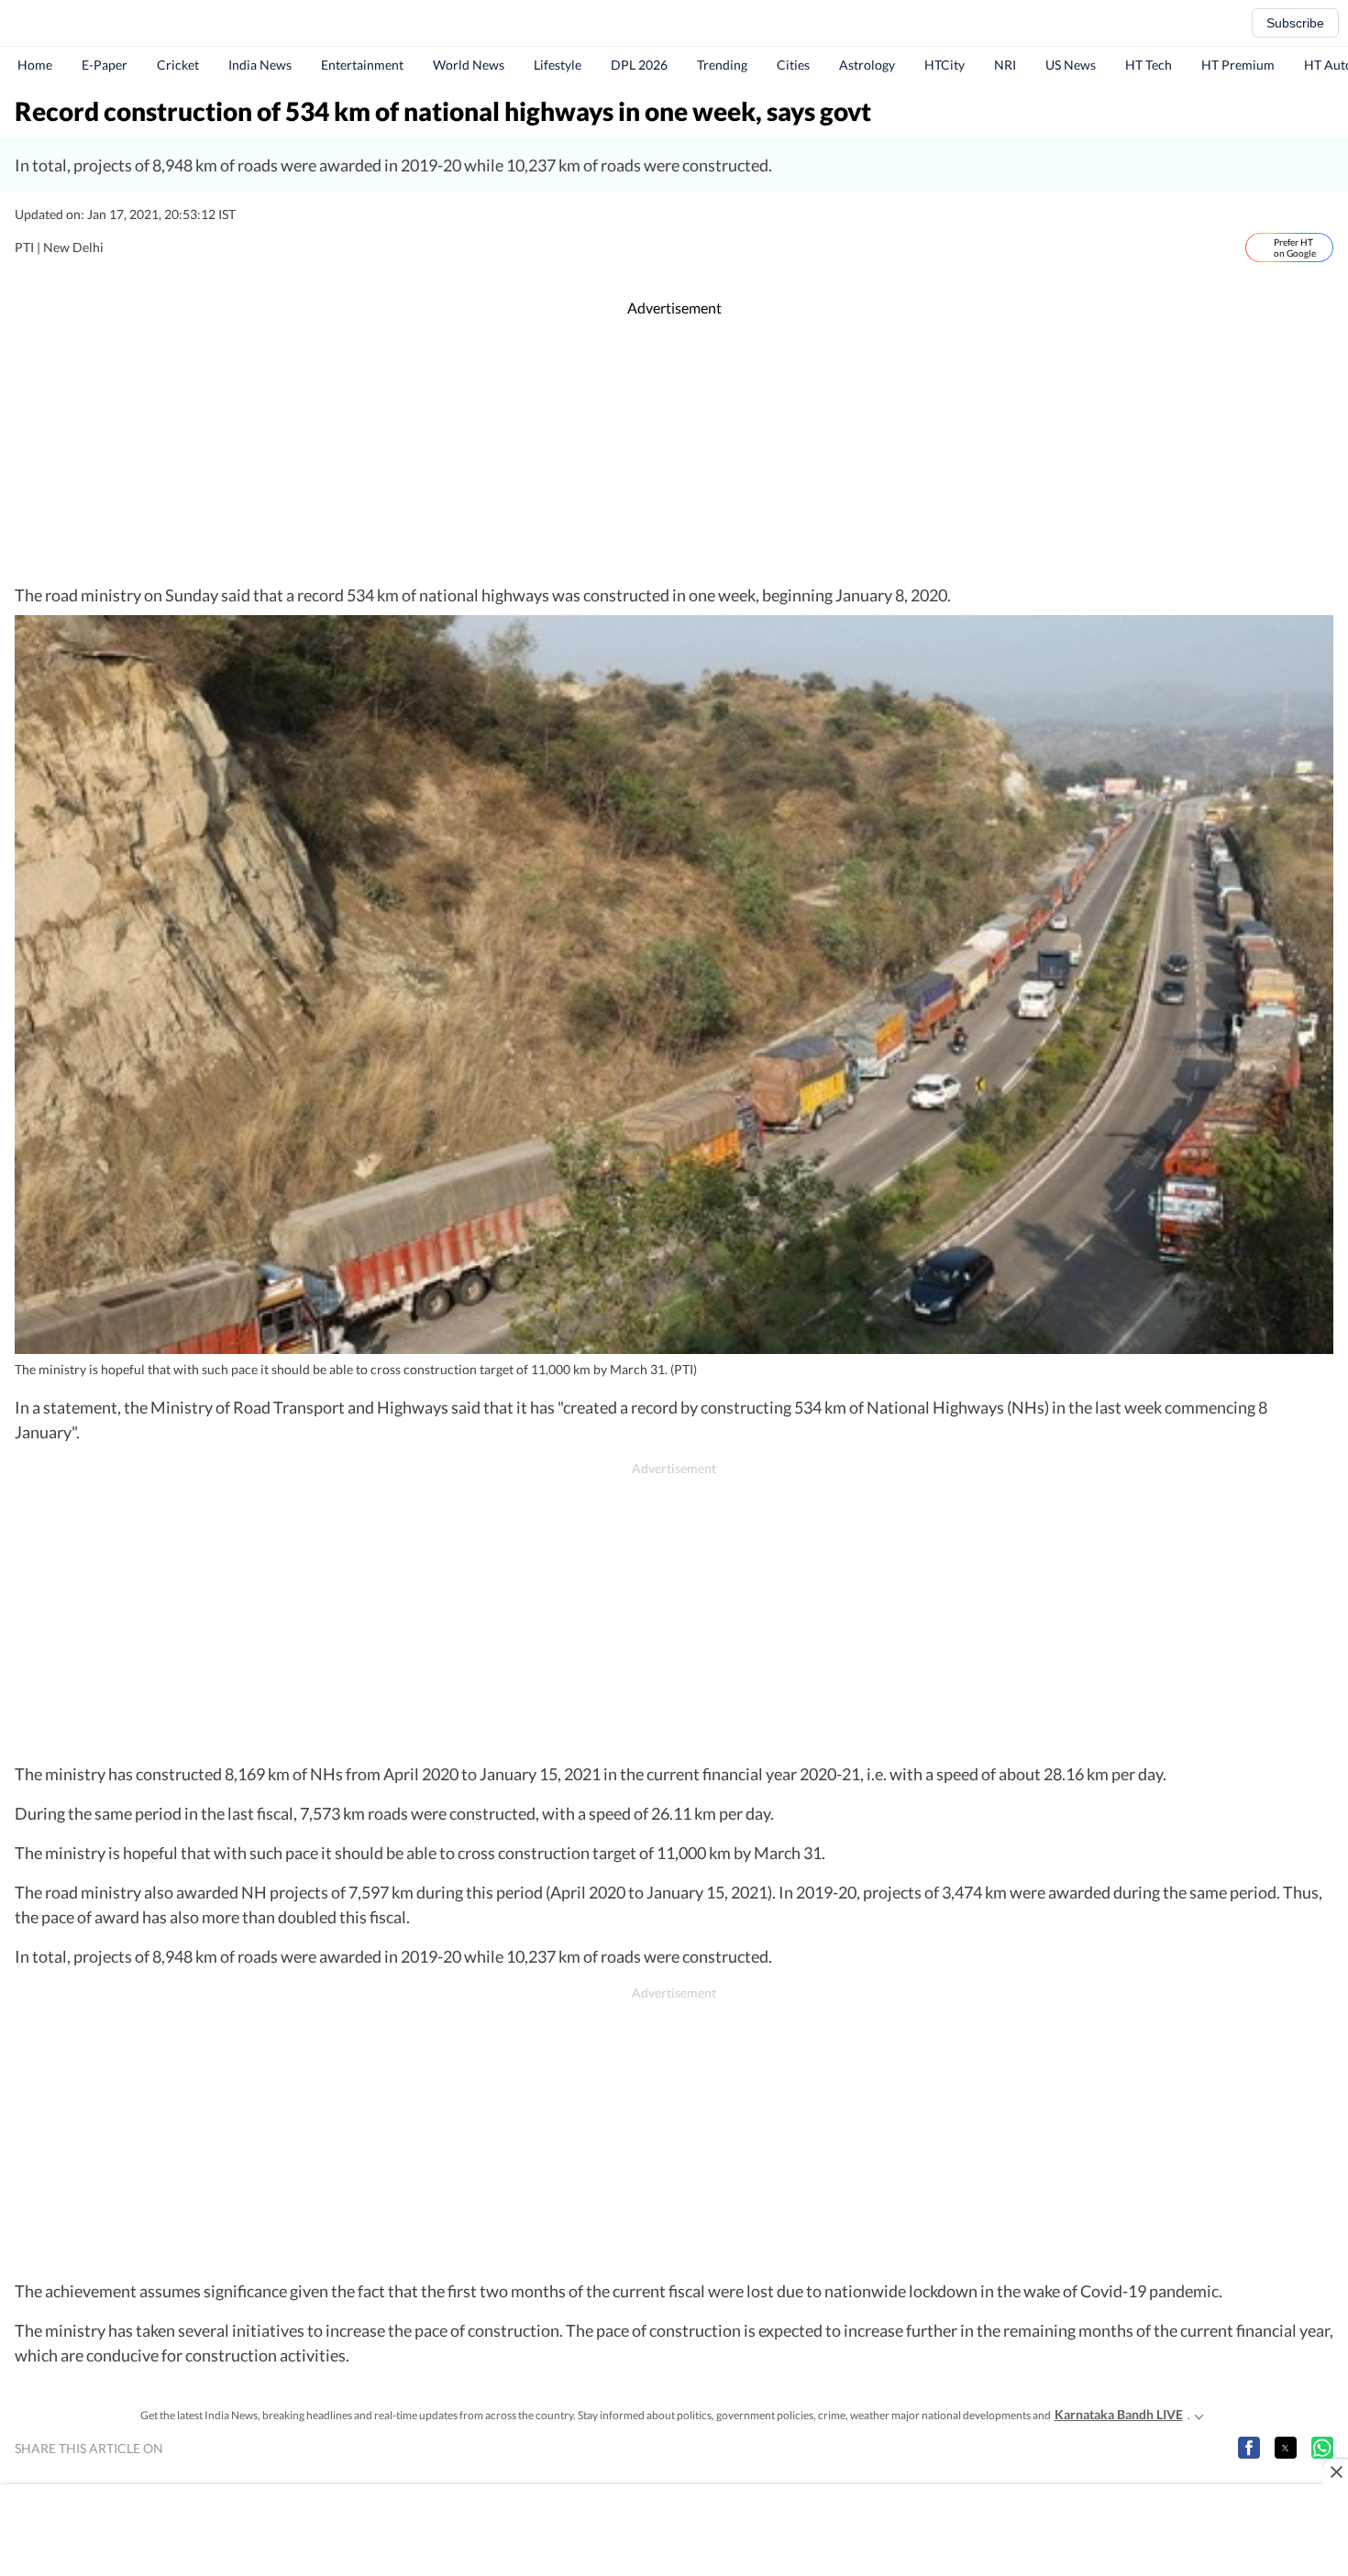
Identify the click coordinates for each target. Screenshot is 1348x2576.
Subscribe (1295, 23)
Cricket (178, 65)
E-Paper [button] (105, 65)
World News (469, 65)
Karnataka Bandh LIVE (1119, 2414)
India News (260, 65)
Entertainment (362, 65)
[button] (1249, 2448)
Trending (722, 65)
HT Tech (1149, 65)
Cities (793, 65)
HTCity (945, 65)
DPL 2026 (639, 65)
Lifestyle (558, 65)
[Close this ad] (1335, 2471)
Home (35, 65)
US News (1071, 65)
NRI (1005, 65)
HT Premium (1238, 65)
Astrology (867, 65)
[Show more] (1199, 2415)
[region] (674, 451)
